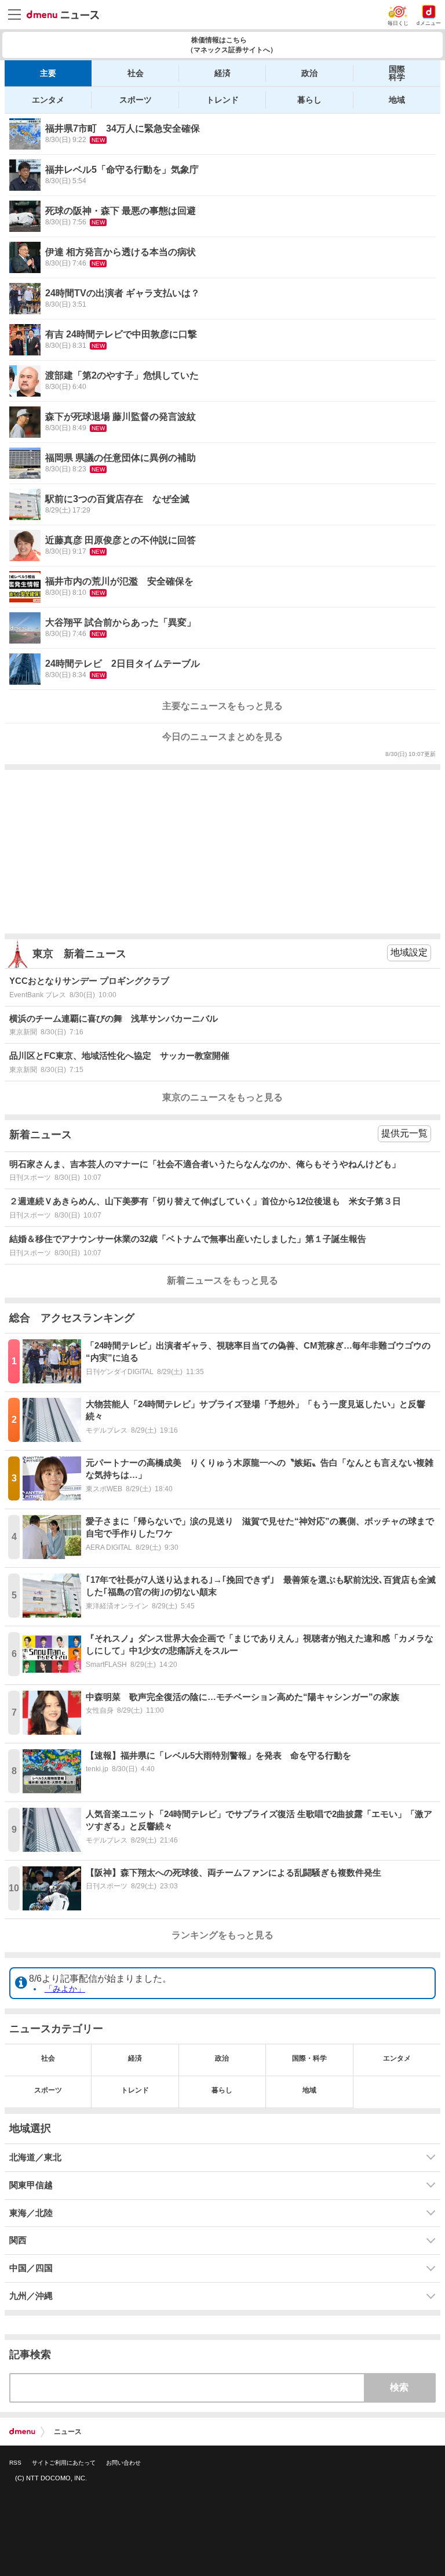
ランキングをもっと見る (222, 1935)
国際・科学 (309, 2058)
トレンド (222, 100)
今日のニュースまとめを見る (222, 737)
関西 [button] (18, 2240)
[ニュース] (63, 15)
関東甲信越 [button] (31, 2185)
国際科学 (397, 73)
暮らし (309, 100)
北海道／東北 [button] (35, 2157)
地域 (397, 100)
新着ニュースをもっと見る (222, 1280)
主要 (48, 73)
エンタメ (48, 100)
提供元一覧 (404, 1133)
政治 (309, 73)
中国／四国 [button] (31, 2268)
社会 (136, 73)
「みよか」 (65, 1989)
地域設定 (409, 952)
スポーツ (136, 100)
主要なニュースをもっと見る (222, 706)
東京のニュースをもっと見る (222, 1097)
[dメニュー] (22, 2432)
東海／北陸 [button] (31, 2213)
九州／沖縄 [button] (31, 2296)
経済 (222, 73)
